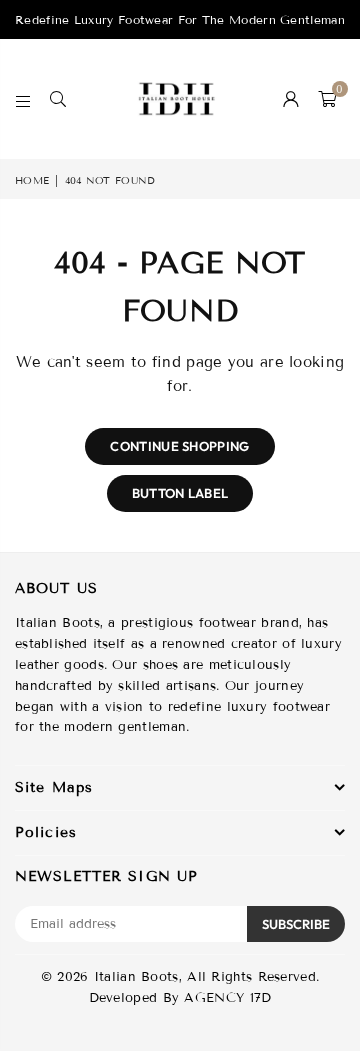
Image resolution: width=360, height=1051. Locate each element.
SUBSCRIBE (296, 924)
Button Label (180, 493)
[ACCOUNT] (291, 99)
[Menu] (23, 99)
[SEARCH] (58, 99)
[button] (327, 99)
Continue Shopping (179, 446)
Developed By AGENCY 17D (180, 998)
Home (32, 180)
